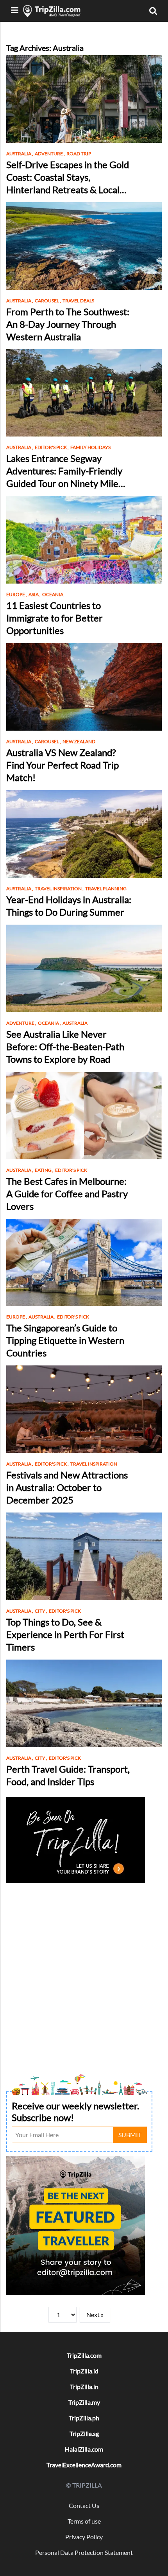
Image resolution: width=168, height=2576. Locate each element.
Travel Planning (106, 888)
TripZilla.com (84, 2355)
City (41, 1611)
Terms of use (84, 2521)
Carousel (48, 301)
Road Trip (79, 154)
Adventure (50, 154)
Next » (95, 2315)
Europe (17, 594)
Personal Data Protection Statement (84, 2552)
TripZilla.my (84, 2402)
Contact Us (84, 2505)
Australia (20, 154)
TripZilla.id (84, 2371)
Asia (35, 594)
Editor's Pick (52, 447)
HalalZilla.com (84, 2449)
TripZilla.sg (84, 2433)
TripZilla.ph (84, 2418)
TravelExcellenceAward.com (84, 2465)
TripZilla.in (84, 2386)
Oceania (53, 594)
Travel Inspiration (59, 888)
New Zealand (79, 741)
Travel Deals (78, 301)
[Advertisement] (84, 1970)
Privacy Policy (84, 2537)
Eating (44, 1170)
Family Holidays (90, 447)
